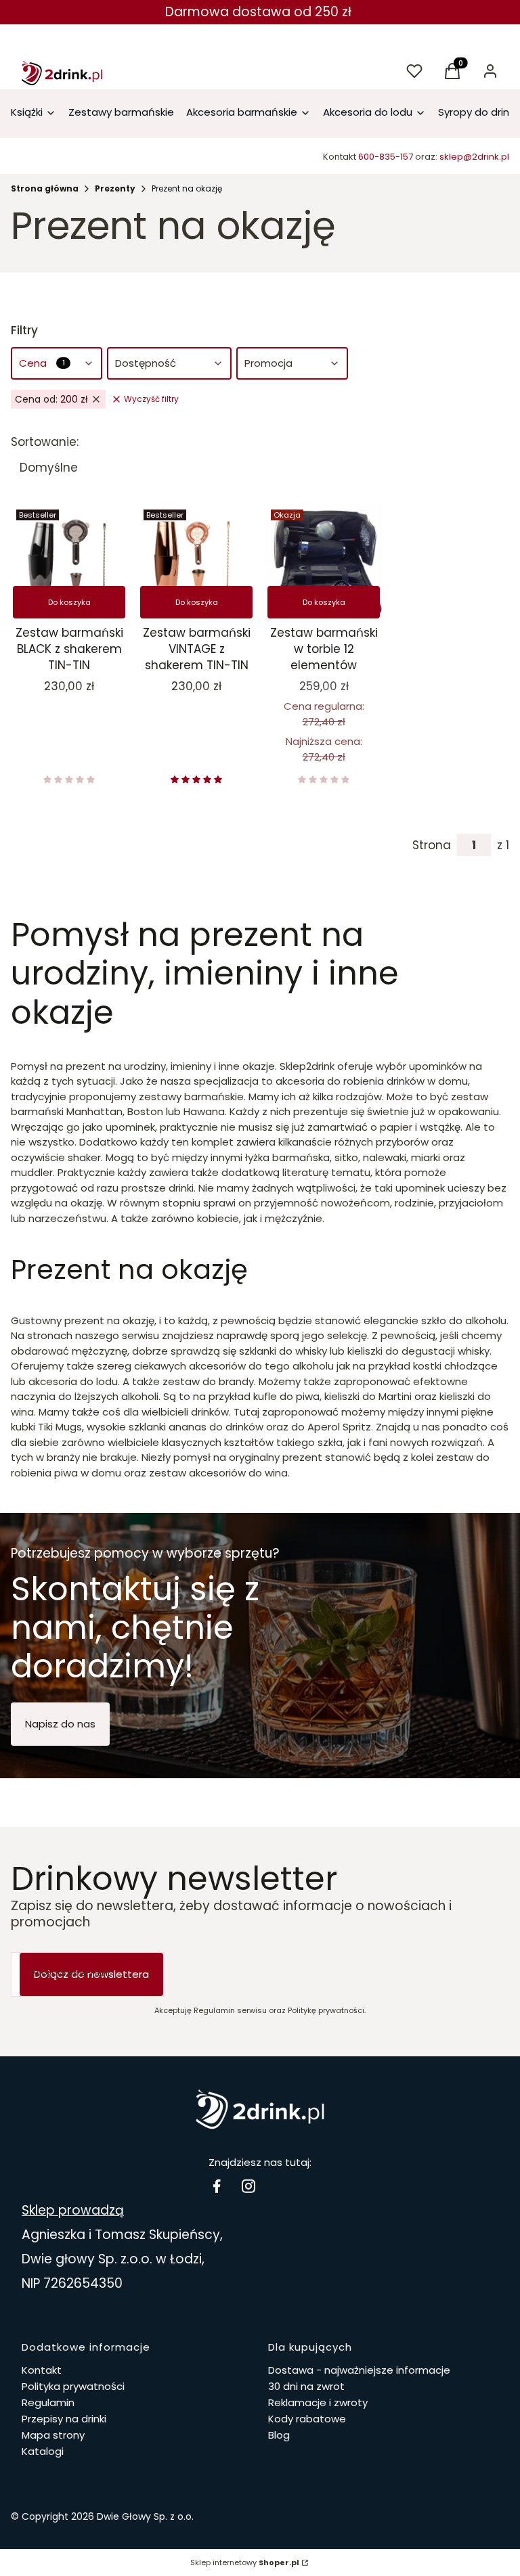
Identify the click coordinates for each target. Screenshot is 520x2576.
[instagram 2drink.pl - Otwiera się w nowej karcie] (248, 2186)
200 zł (51, 399)
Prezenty (115, 188)
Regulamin (48, 2402)
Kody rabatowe (307, 2419)
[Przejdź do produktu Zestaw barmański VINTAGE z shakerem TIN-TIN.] (196, 562)
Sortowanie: (45, 442)
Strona (432, 845)
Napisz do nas (60, 1724)
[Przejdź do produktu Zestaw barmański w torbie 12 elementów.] (324, 562)
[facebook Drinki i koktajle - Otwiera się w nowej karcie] (217, 2186)
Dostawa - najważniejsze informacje (359, 2370)
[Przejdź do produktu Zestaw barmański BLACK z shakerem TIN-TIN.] (69, 562)
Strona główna (45, 188)
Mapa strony (53, 2435)
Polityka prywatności (73, 2386)
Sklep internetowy (245, 2562)
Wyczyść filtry (151, 399)
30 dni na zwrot (306, 2386)
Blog (279, 2435)
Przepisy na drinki (64, 2419)
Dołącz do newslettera (91, 1974)
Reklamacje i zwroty (318, 2402)
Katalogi (43, 2451)
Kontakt (42, 2370)
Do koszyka (69, 602)
